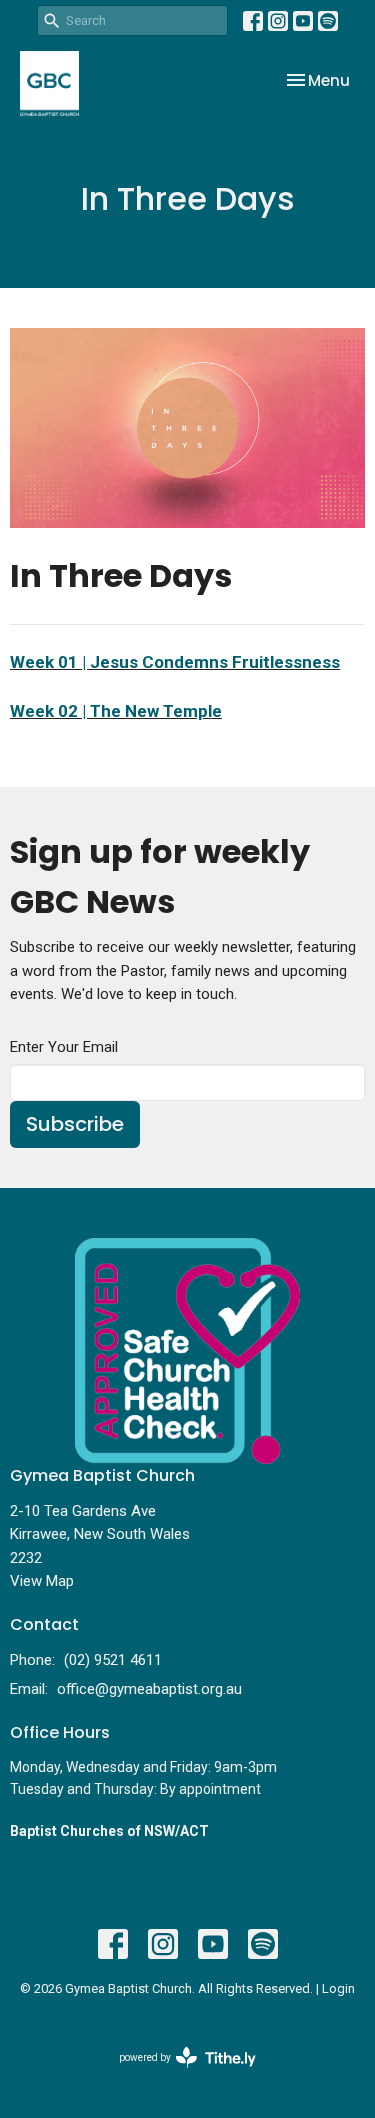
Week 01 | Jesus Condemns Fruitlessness (175, 662)
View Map (42, 1581)
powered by (176, 2075)
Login (338, 1988)
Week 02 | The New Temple (116, 711)
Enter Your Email (64, 1047)
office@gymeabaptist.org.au (149, 1689)
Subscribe (75, 1124)
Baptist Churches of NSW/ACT (109, 1831)
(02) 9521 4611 (113, 1660)
